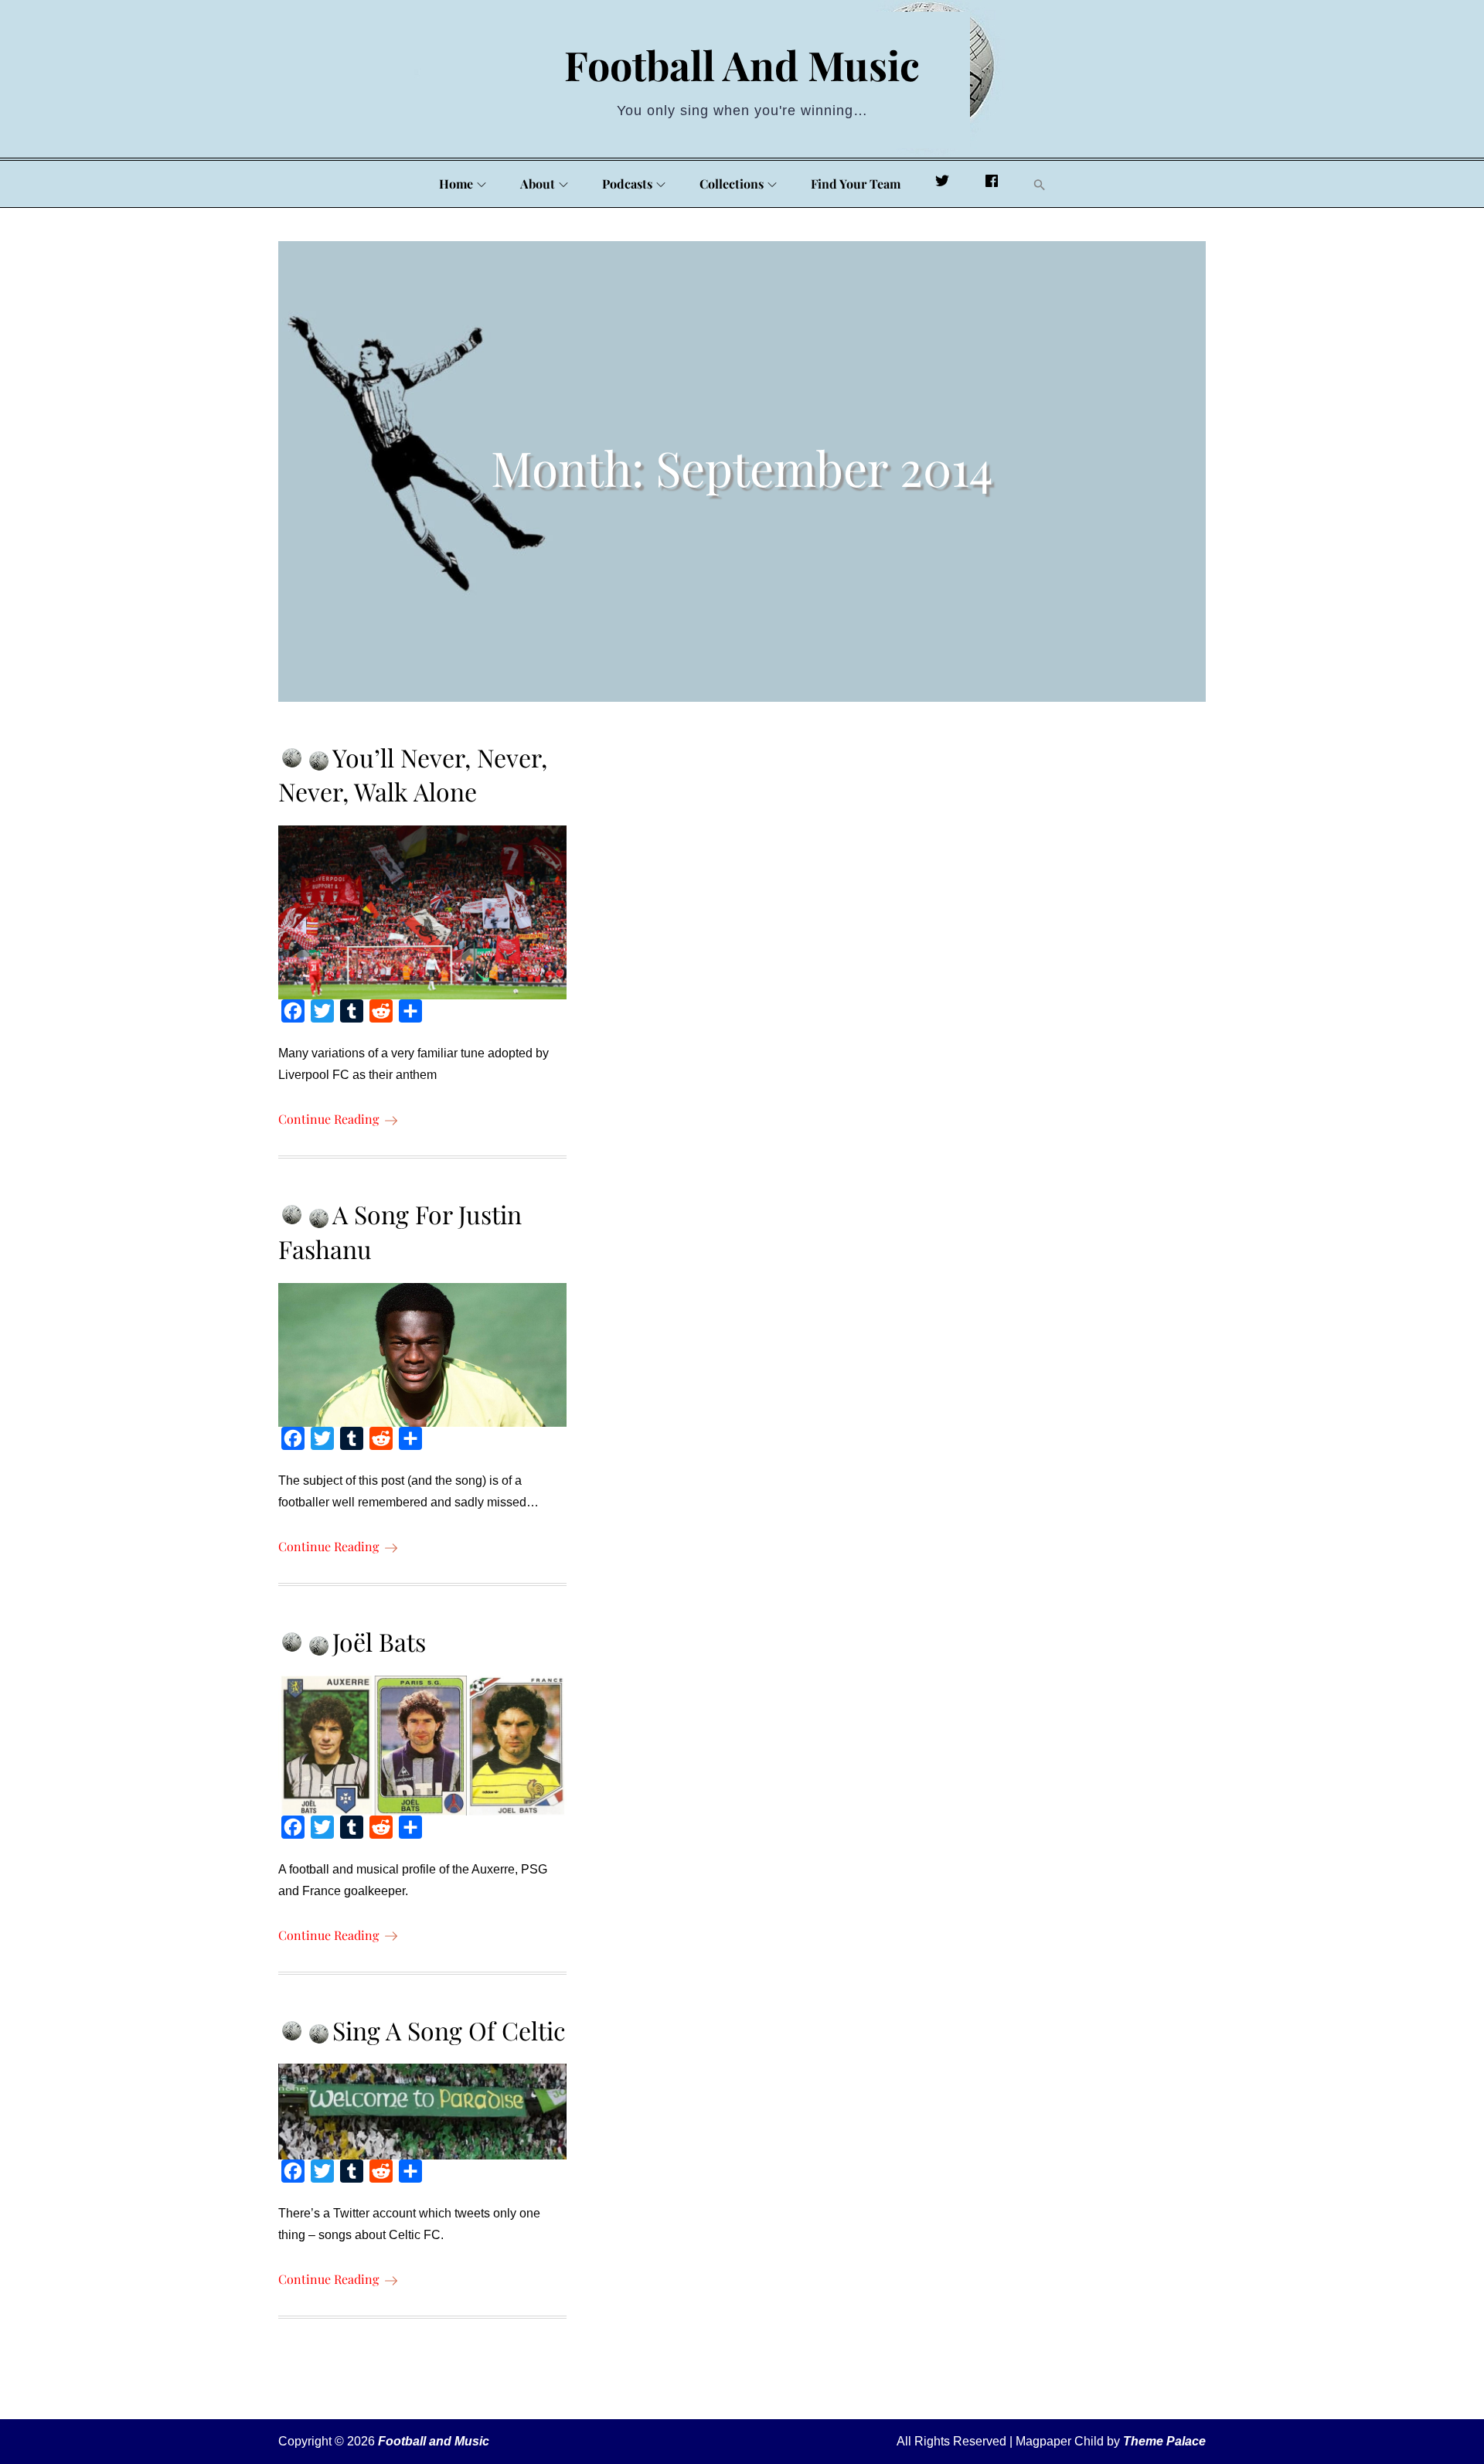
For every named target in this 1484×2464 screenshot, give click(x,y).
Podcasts (627, 184)
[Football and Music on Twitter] (942, 184)
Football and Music (742, 65)
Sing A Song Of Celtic (449, 2030)
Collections (732, 184)
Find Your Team (856, 184)
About (538, 184)
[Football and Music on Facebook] (992, 184)
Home (456, 184)
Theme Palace (1164, 2441)
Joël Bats (379, 1641)
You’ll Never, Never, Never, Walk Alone (413, 774)
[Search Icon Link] (1040, 185)
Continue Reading (328, 1119)
